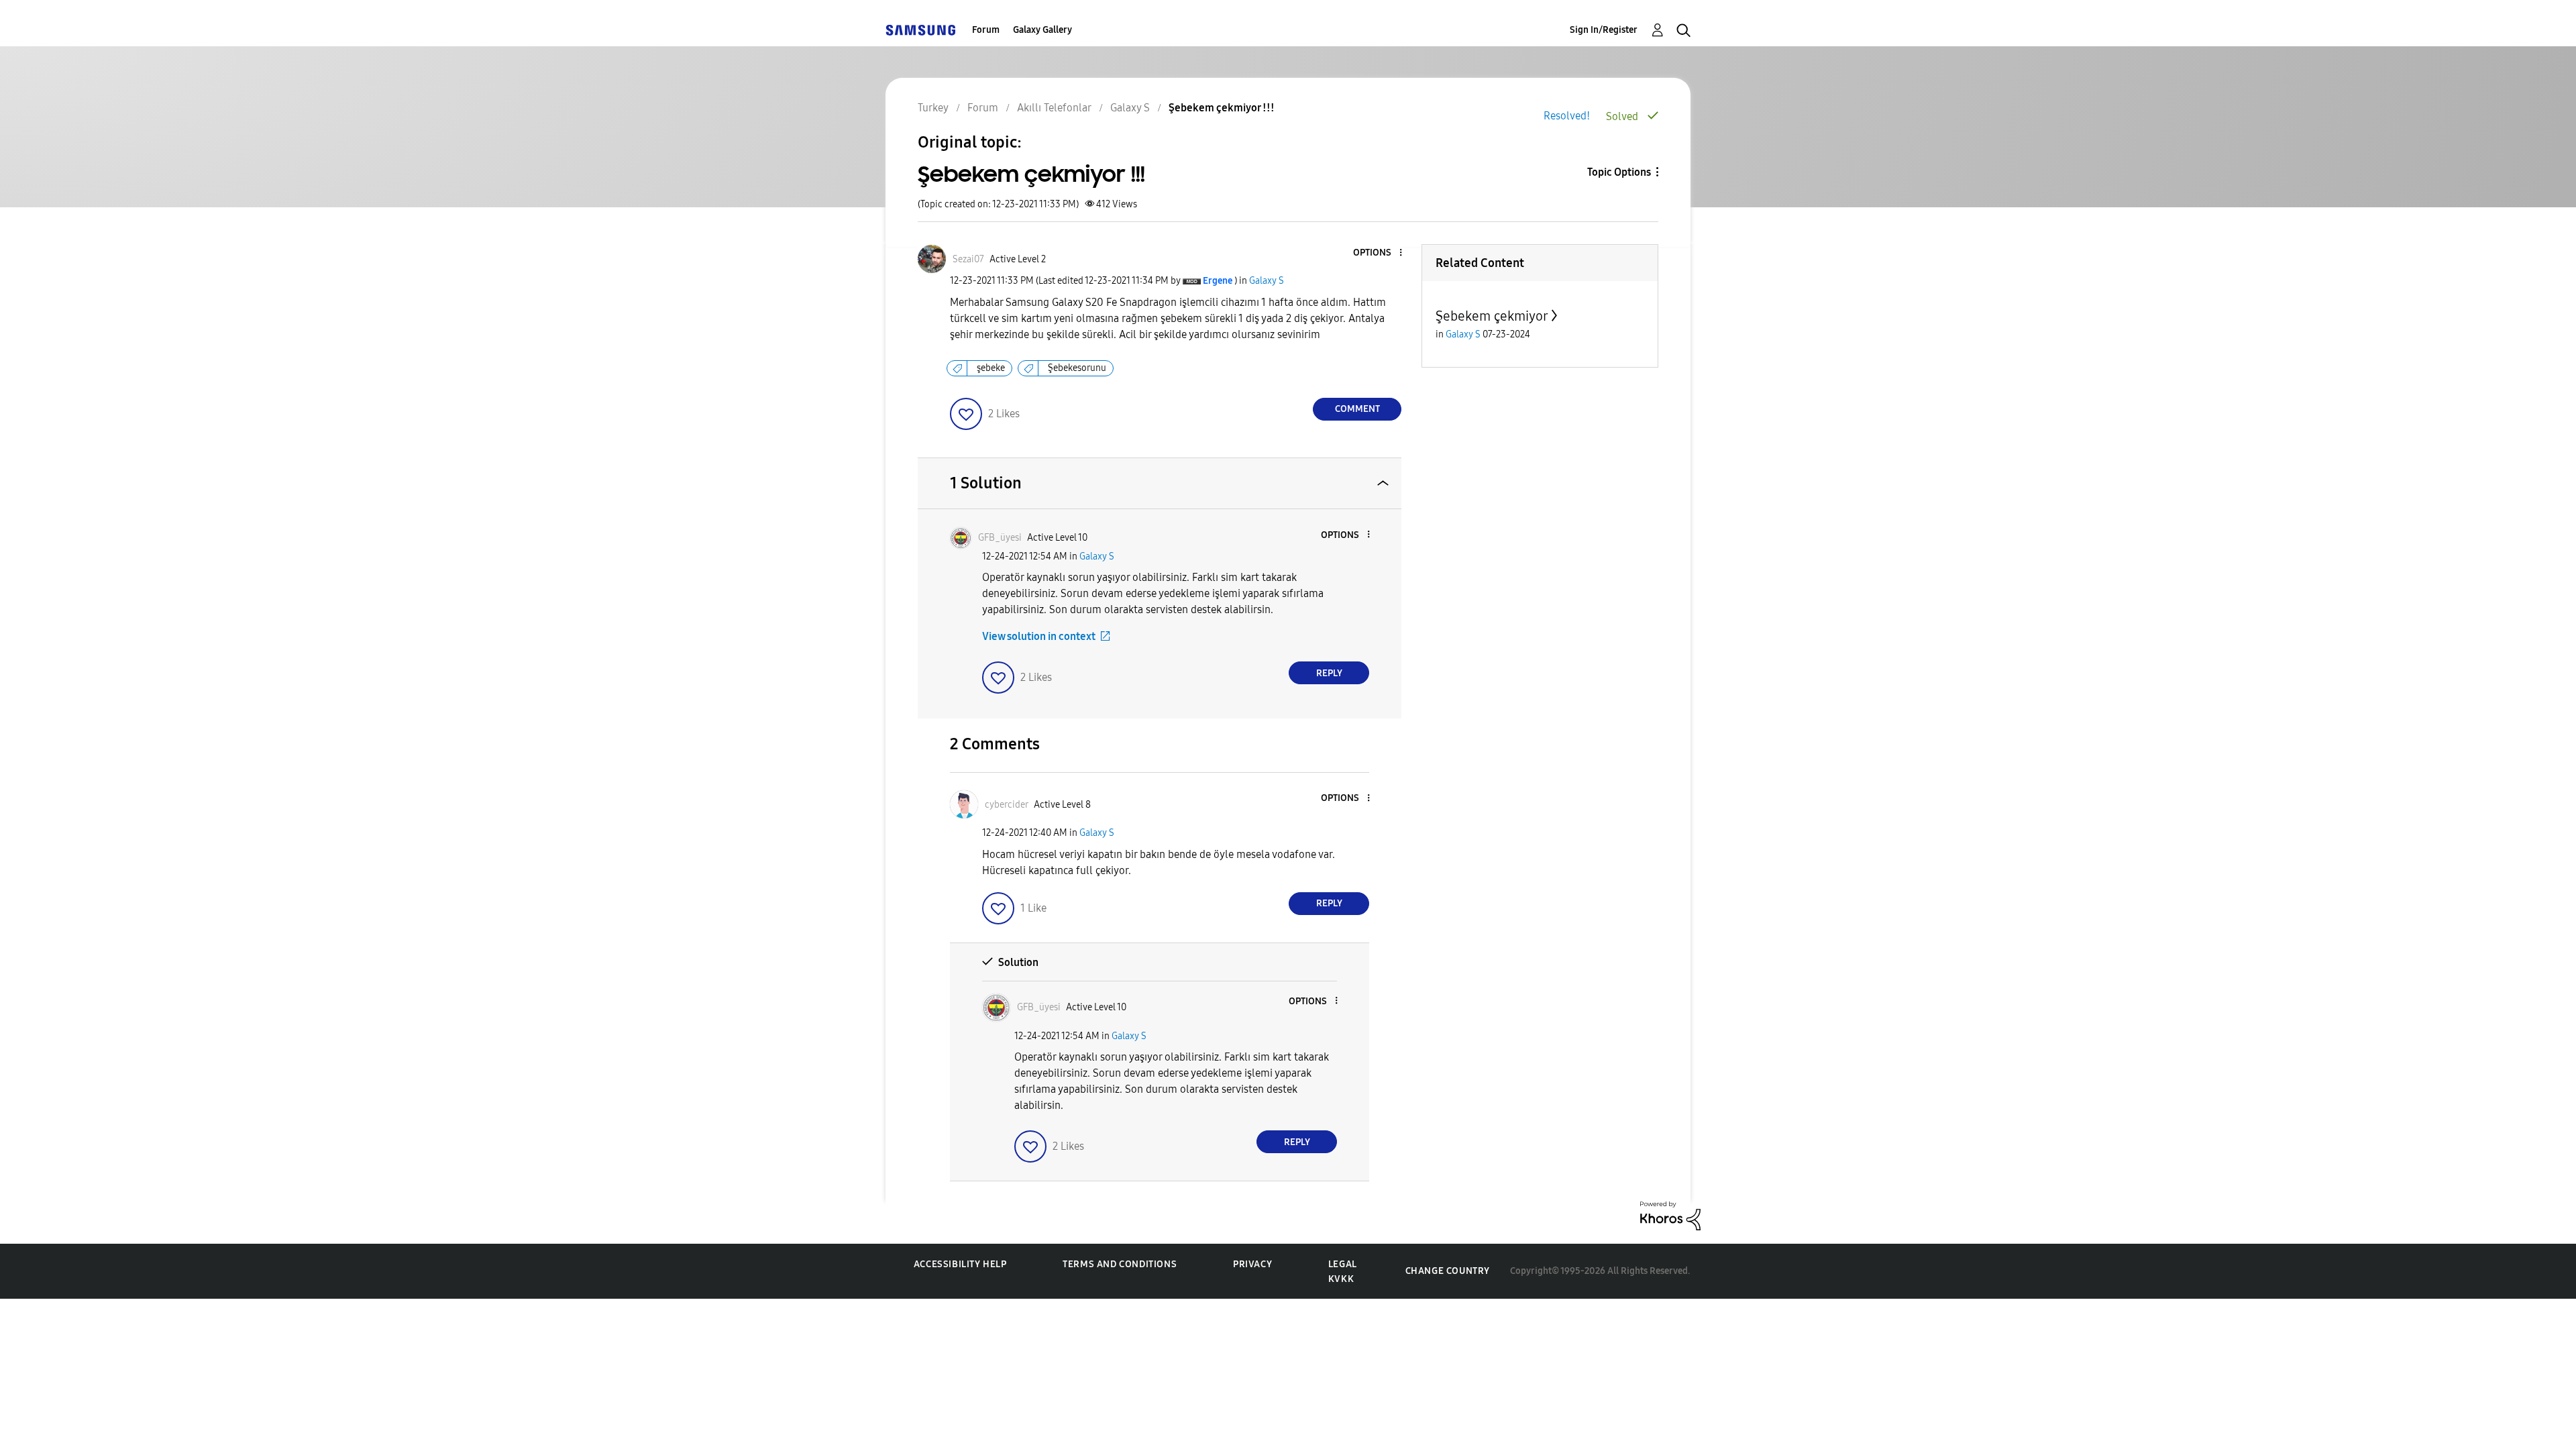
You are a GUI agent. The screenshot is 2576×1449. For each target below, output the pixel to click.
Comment (1357, 409)
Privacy (1252, 1264)
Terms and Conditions (1120, 1264)
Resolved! (1567, 116)
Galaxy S (1267, 281)
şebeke (991, 368)
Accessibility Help (960, 1264)
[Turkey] (920, 30)
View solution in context (1039, 636)
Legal (1343, 1264)
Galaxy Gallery (1042, 30)
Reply (1329, 673)
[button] (1379, 253)
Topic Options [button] (1619, 172)
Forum (986, 30)
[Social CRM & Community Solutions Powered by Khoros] (1670, 1215)
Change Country (1448, 1271)
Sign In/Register (1604, 30)
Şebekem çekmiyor (1492, 316)
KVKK (1341, 1279)
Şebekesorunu (1077, 368)
